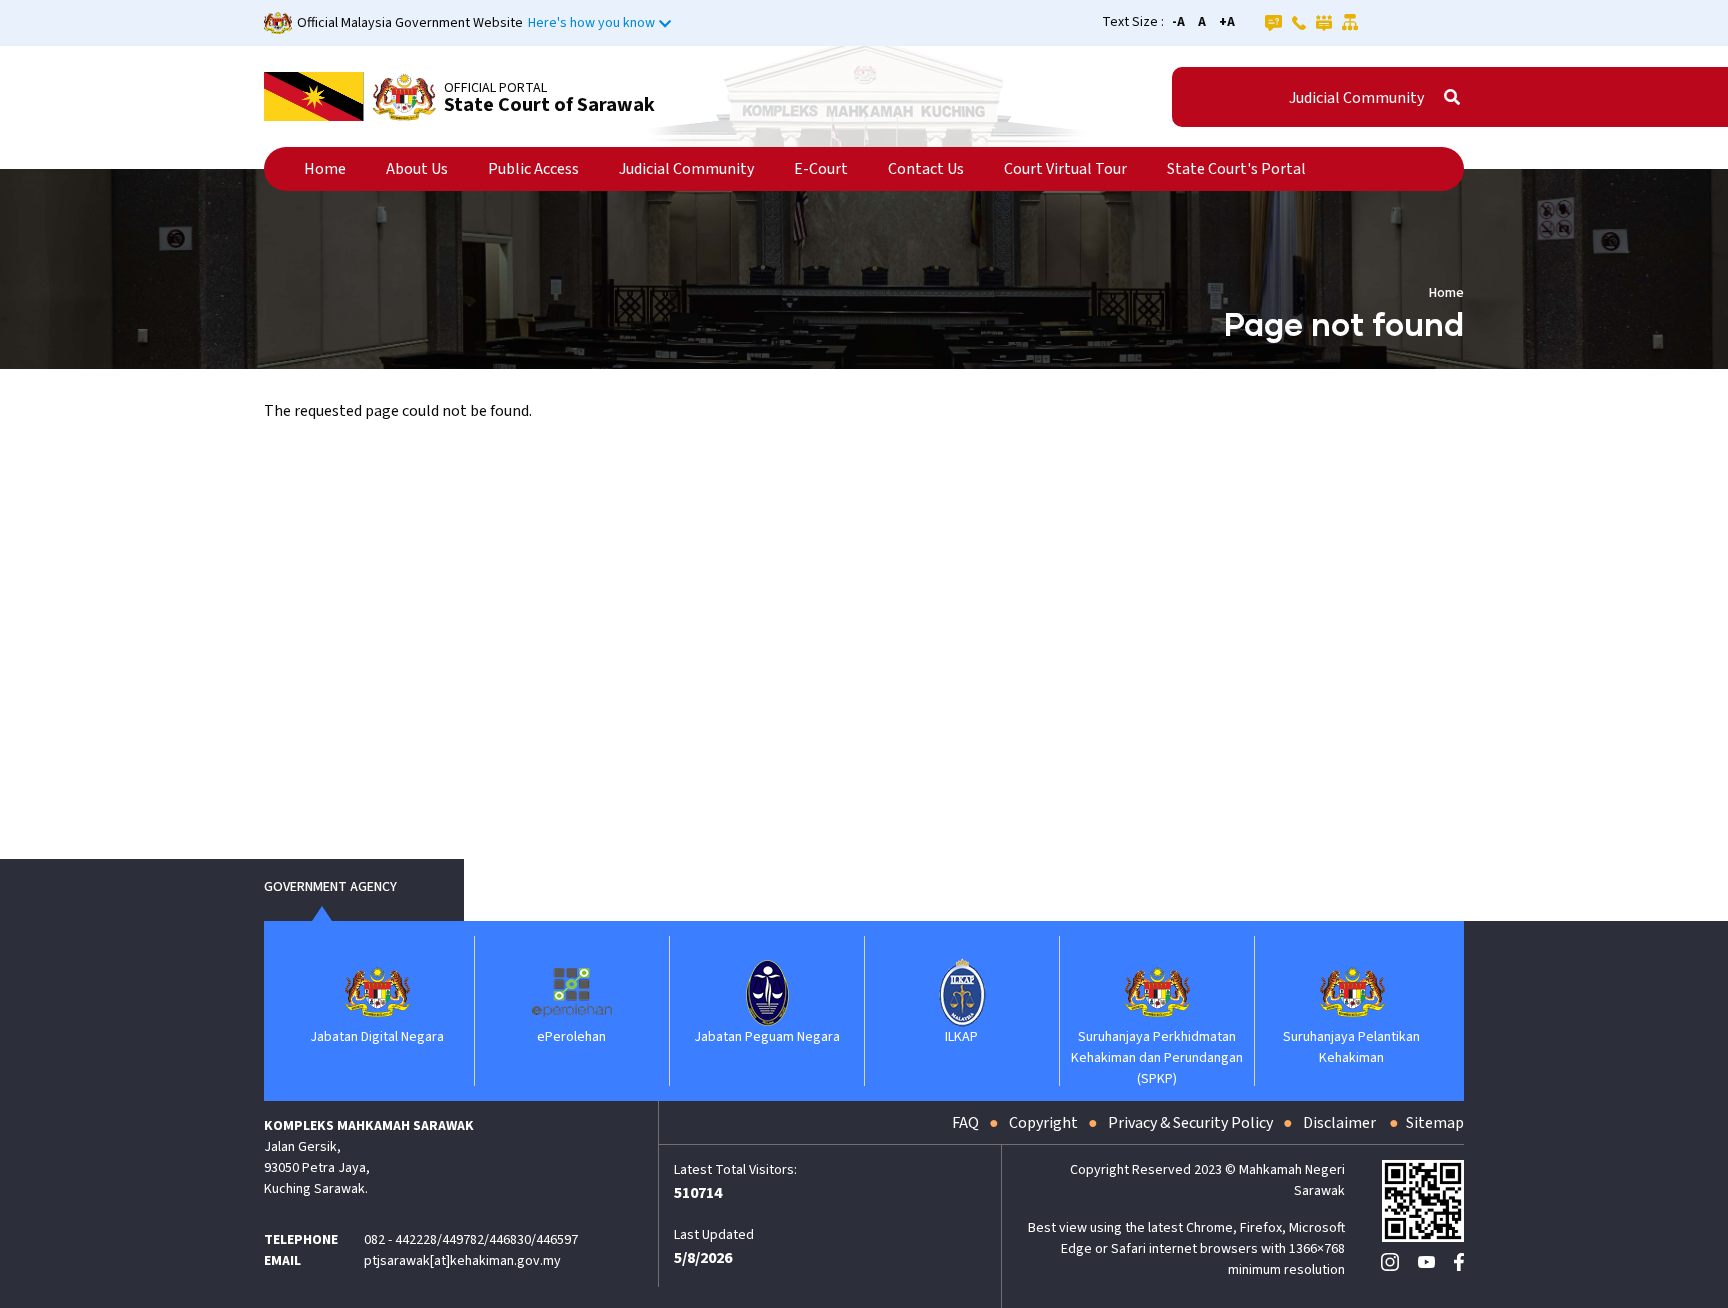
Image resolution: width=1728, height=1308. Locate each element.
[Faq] (1273, 22)
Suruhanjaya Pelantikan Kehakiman (1351, 1047)
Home (325, 169)
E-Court (821, 169)
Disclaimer (1341, 1123)
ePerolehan (571, 1037)
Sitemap (1435, 1123)
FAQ (965, 1123)
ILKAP (961, 1037)
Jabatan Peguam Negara (767, 1037)
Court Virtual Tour (1065, 169)
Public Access (533, 169)
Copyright (1043, 1123)
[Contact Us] (1299, 22)
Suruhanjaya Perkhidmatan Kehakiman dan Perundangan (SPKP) (1157, 1058)
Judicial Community (1356, 98)
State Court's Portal (1236, 169)
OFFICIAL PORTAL (495, 88)
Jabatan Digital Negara (377, 1037)
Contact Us (926, 169)
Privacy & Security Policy (1190, 1123)
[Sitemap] (1350, 22)
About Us (417, 169)
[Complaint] (1324, 22)
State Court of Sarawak (549, 105)
